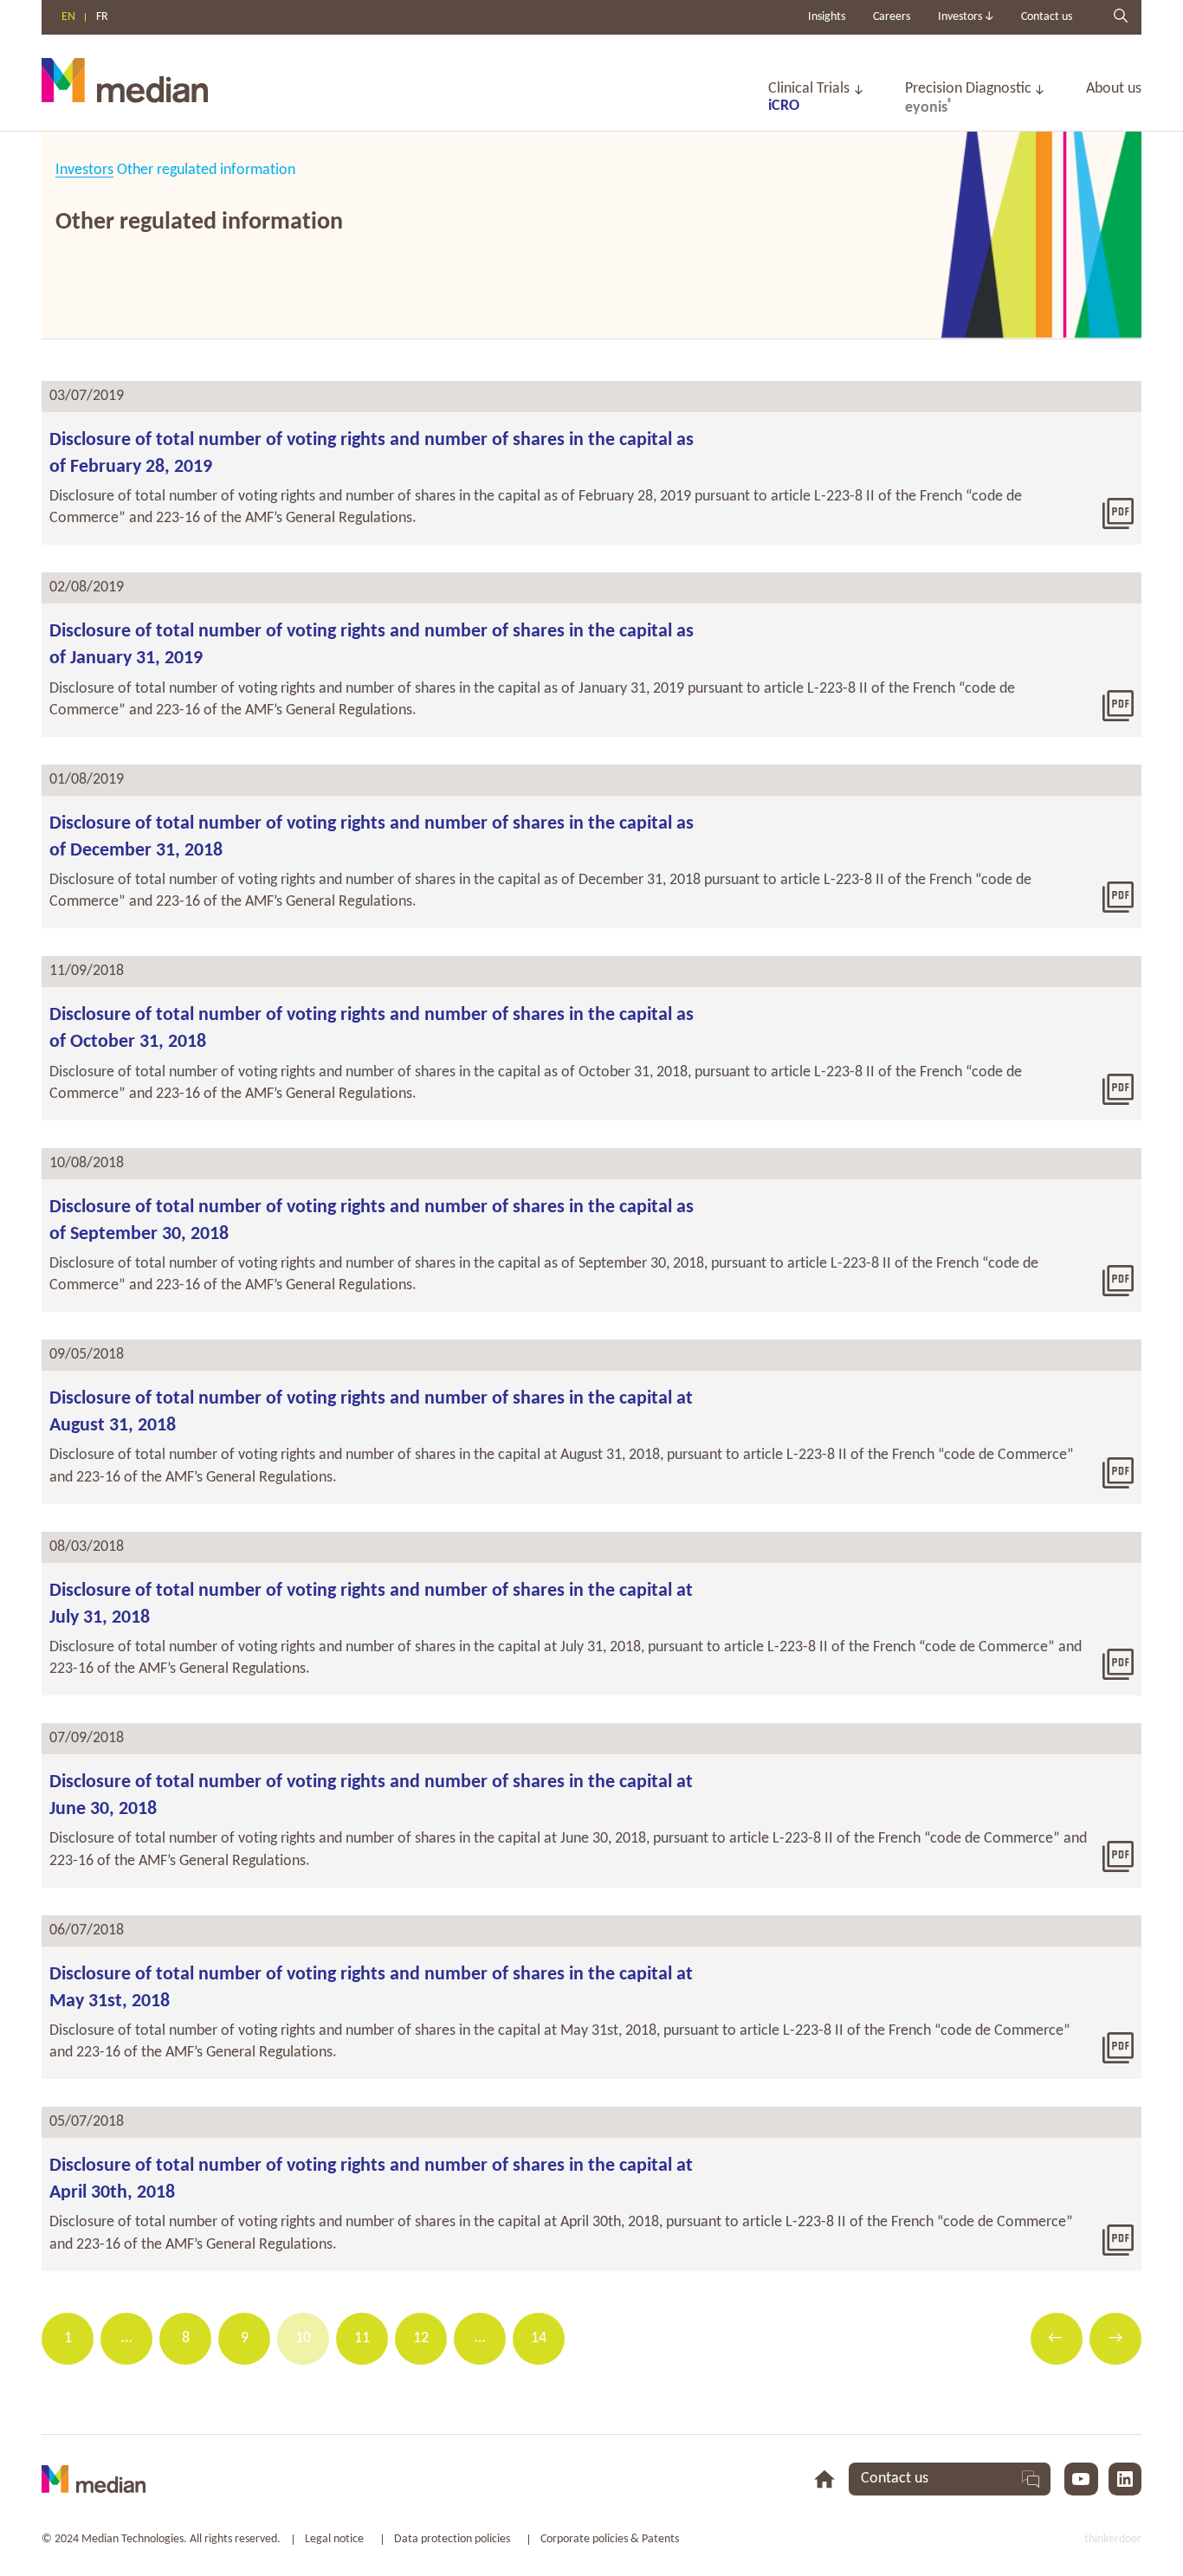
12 (421, 2338)
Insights (827, 17)
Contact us (1047, 17)
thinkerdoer (1113, 2539)
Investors (84, 170)
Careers (892, 17)
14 (539, 2338)
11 (362, 2338)
